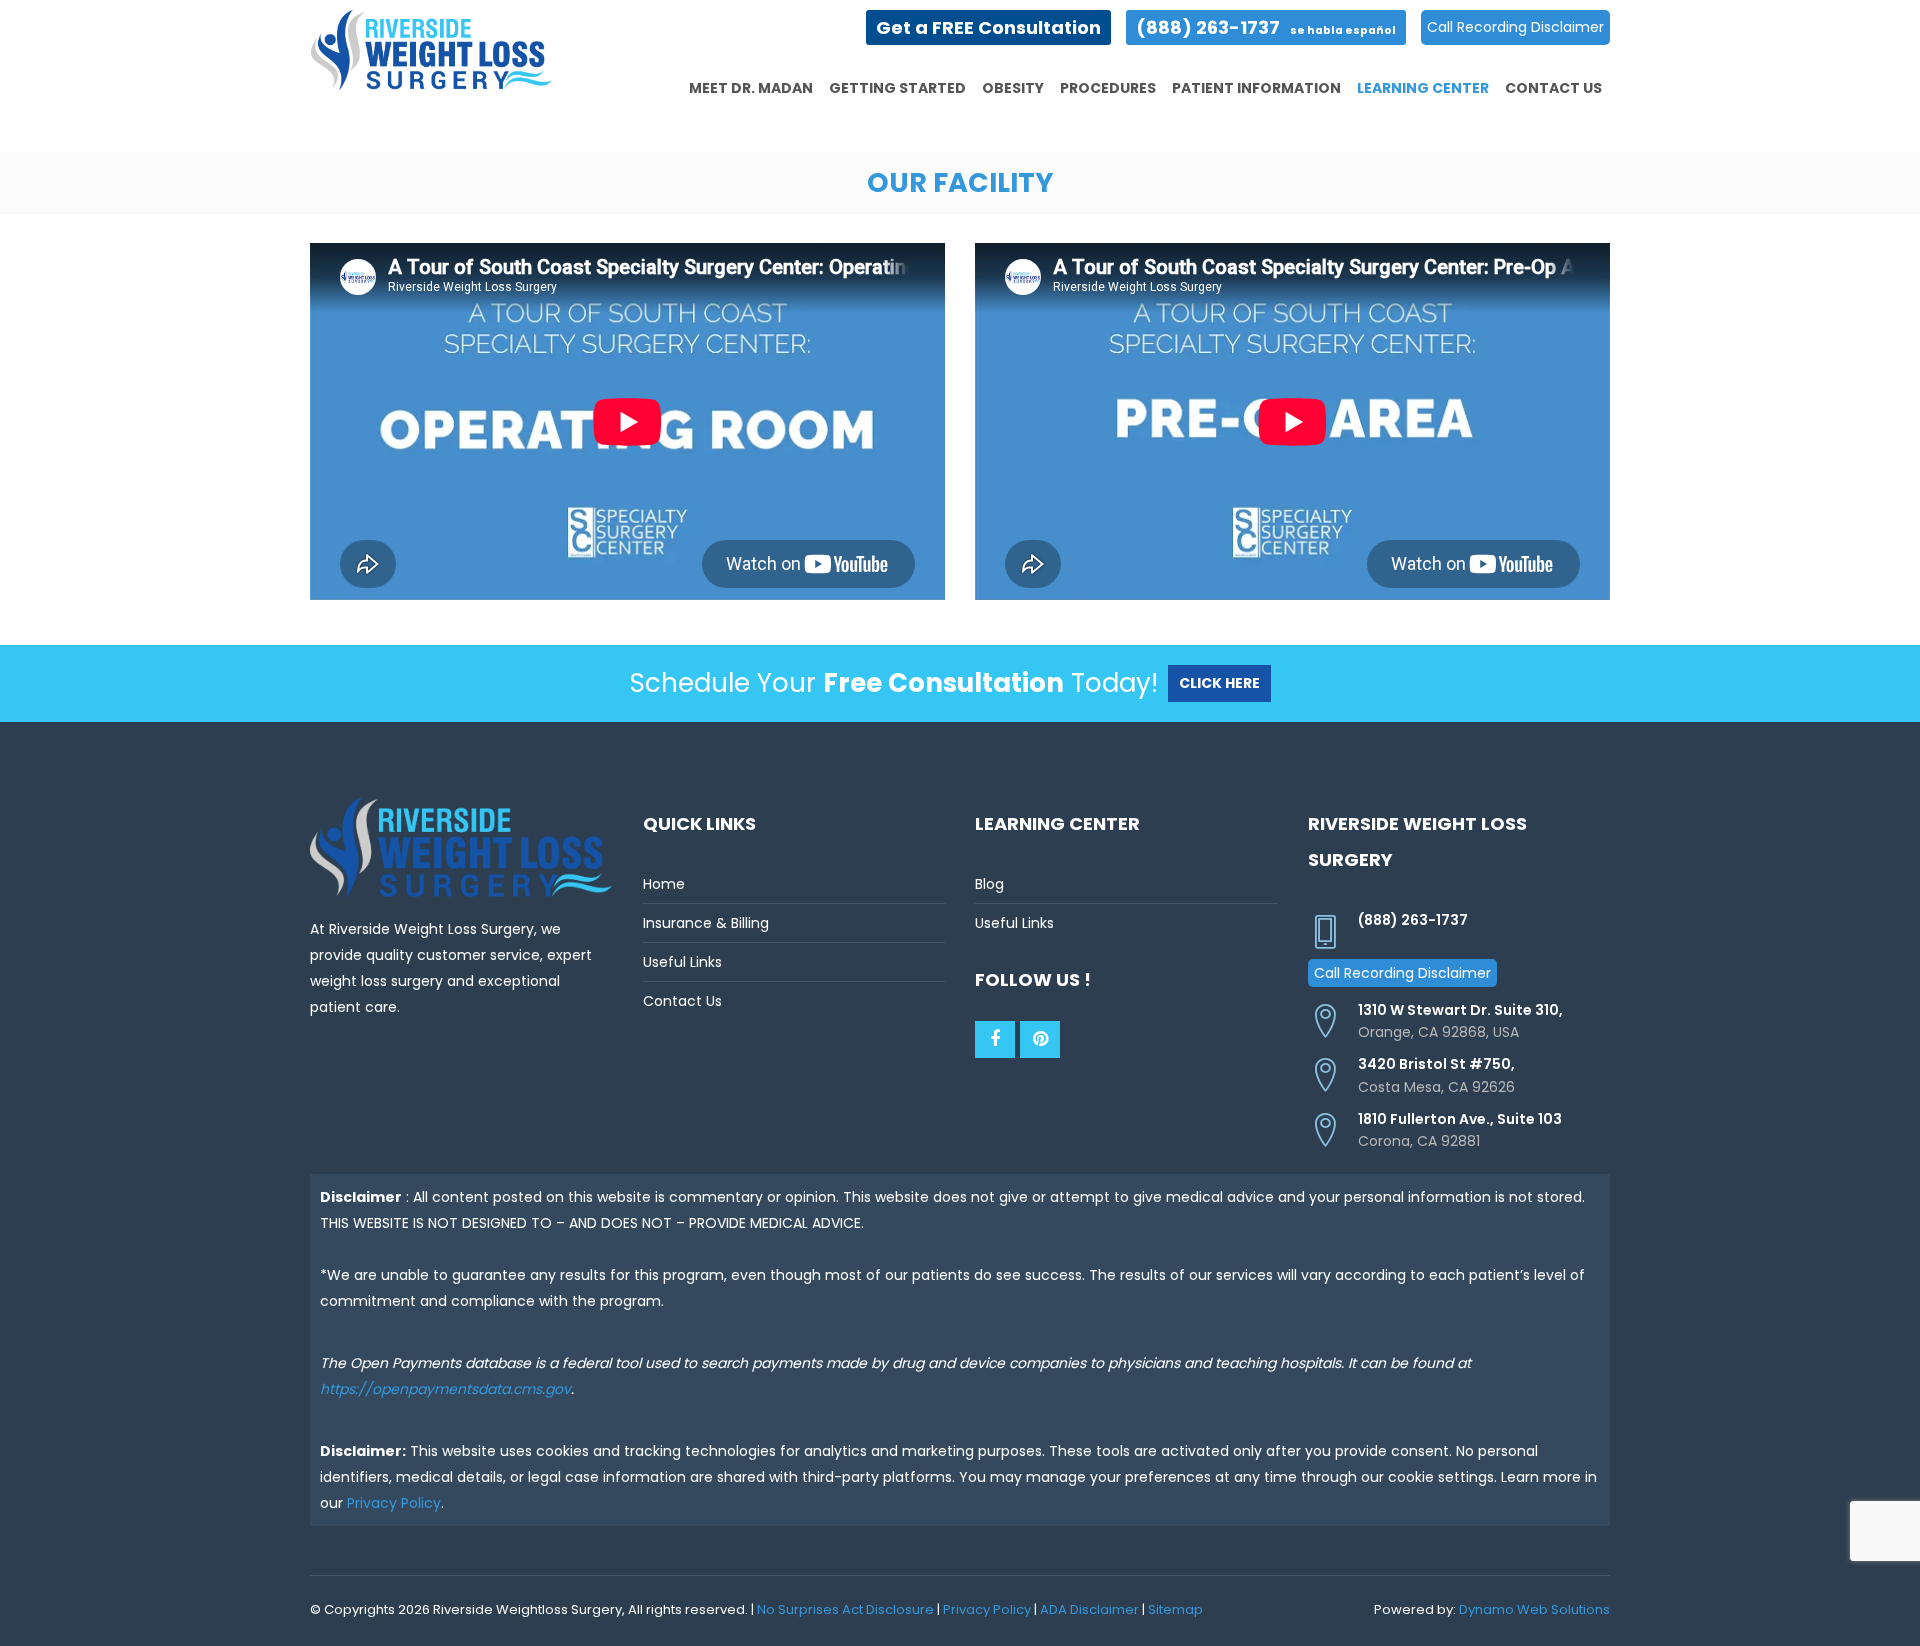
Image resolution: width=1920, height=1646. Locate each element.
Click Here (1219, 683)
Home (664, 884)
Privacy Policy (394, 1503)
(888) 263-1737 (1266, 27)
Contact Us (682, 1001)
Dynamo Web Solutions (1534, 1609)
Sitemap (1175, 1609)
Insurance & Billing (706, 923)
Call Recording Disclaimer (1515, 27)
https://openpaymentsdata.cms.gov (445, 1389)
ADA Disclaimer (1089, 1609)
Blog (989, 884)
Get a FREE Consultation (988, 27)
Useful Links (682, 962)
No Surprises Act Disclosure (845, 1609)
